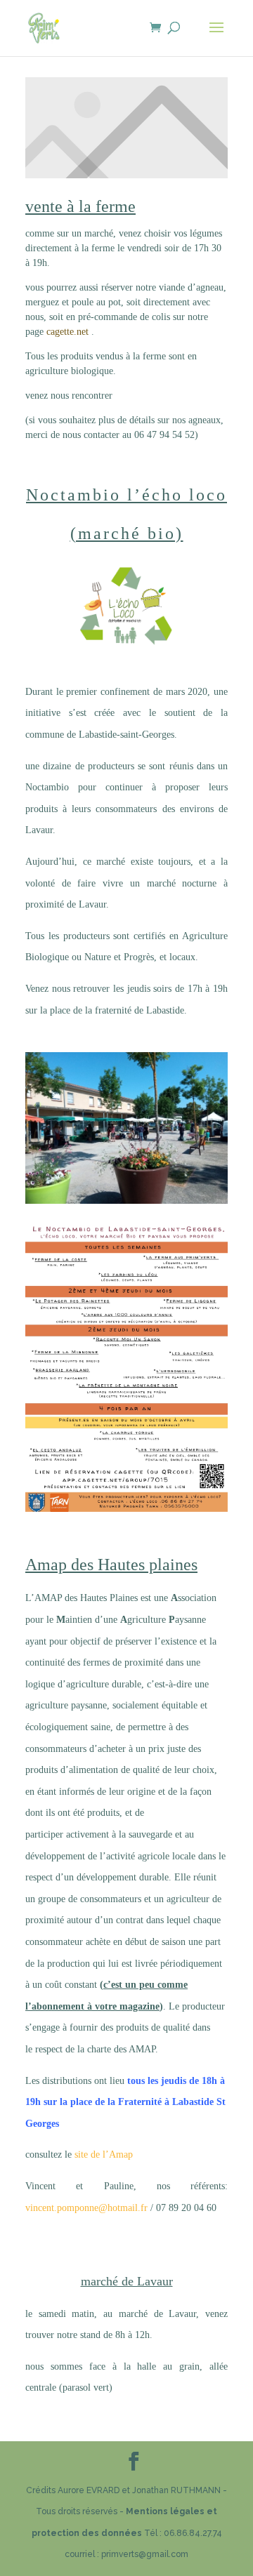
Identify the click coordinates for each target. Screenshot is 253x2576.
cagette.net (69, 332)
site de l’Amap (102, 2155)
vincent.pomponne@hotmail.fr (86, 2208)
